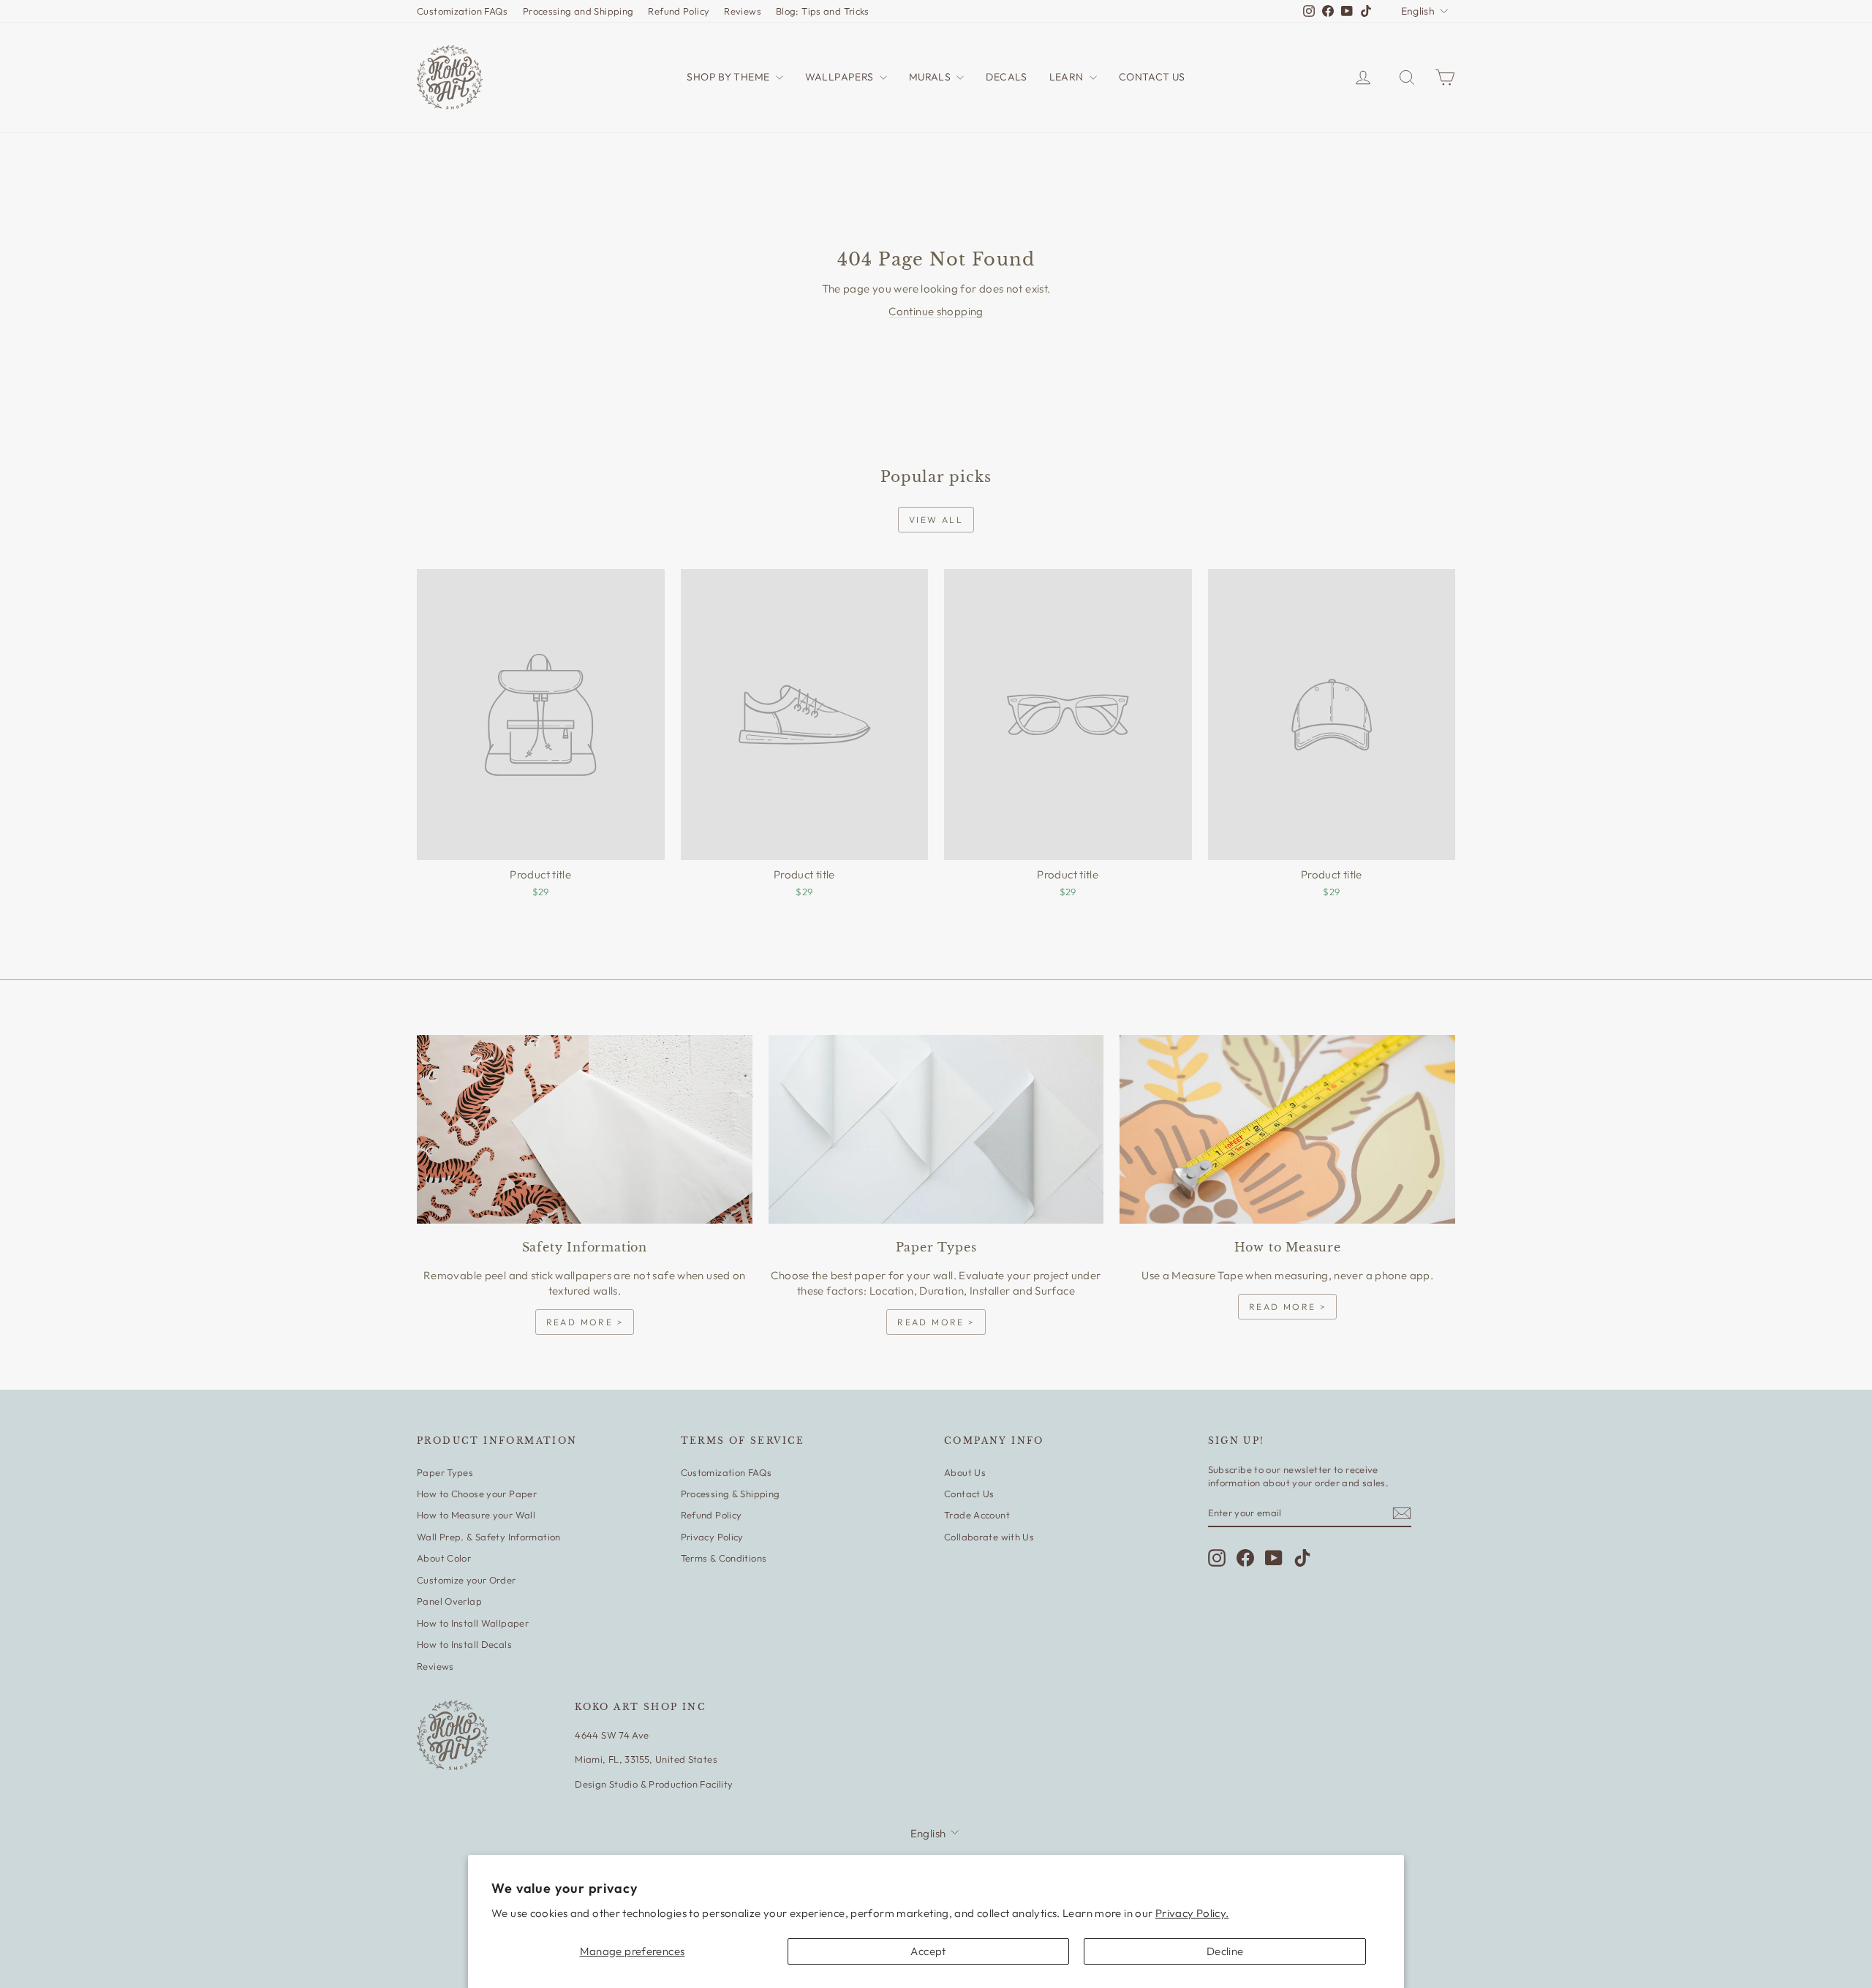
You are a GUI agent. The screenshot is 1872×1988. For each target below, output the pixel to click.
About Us (965, 1472)
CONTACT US (1152, 77)
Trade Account (977, 1515)
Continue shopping (936, 311)
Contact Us (969, 1494)
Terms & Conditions (724, 1558)
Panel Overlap (449, 1601)
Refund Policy (679, 11)
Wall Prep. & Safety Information (489, 1537)
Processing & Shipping (731, 1494)
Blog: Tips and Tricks (823, 11)
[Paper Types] (936, 1129)
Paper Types (445, 1472)
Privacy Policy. (1192, 1913)
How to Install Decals (464, 1644)
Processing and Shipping (578, 11)
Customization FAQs (463, 11)
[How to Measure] (1287, 1129)
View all (936, 520)
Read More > (585, 1322)
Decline (1225, 1951)
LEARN (1068, 77)
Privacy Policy (712, 1537)
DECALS (1006, 77)
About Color (444, 1558)
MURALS (931, 77)
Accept (928, 1951)
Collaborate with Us (989, 1537)
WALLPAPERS (841, 77)
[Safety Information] (585, 1129)
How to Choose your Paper (477, 1494)
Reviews (743, 11)
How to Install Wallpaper (473, 1623)
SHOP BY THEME (729, 77)
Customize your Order (467, 1580)
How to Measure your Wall (476, 1515)
